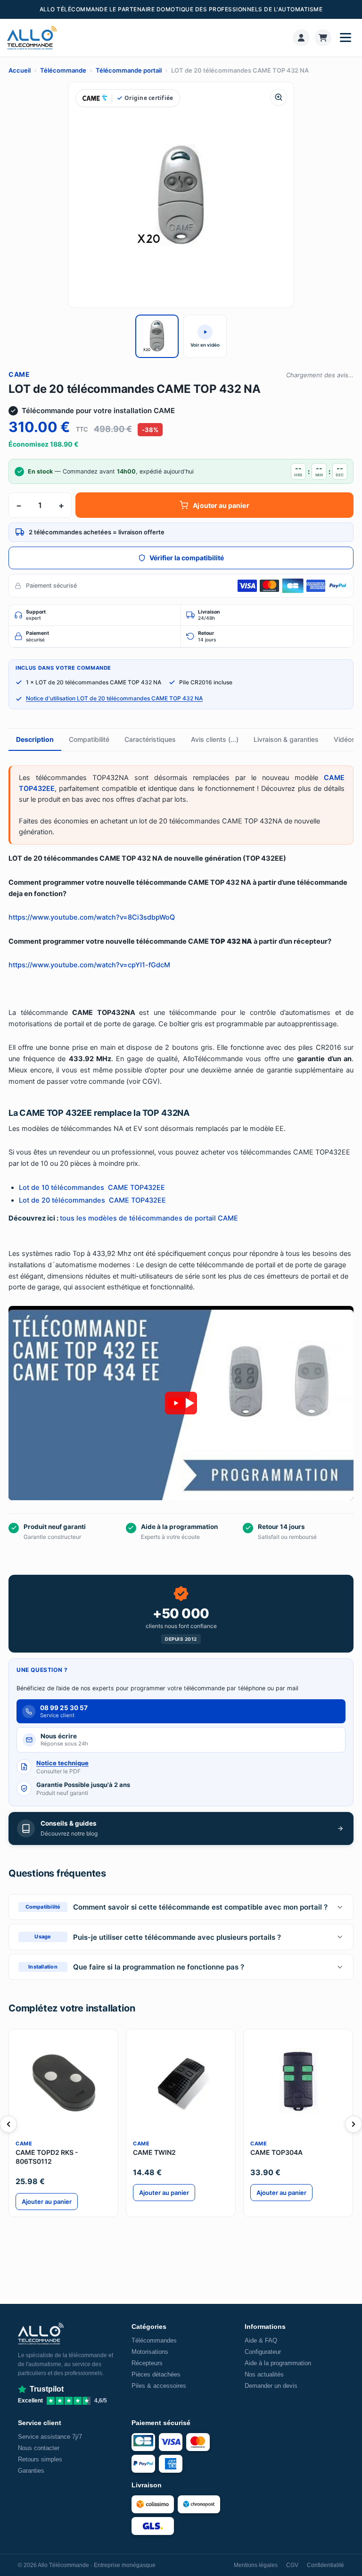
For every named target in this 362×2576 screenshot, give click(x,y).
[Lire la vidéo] (181, 1403)
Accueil (20, 70)
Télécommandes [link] (154, 2340)
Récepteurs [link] (147, 2363)
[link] (301, 38)
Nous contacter (39, 2448)
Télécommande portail (129, 70)
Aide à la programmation (278, 2363)
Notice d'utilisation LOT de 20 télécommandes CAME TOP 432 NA (114, 698)
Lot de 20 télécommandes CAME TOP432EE (92, 1200)
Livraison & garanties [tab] (286, 739)
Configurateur (263, 2352)
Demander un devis (271, 2386)
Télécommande (63, 70)
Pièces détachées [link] (156, 2374)
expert (36, 615)
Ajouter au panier (221, 505)
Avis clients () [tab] (215, 739)
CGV (292, 2565)
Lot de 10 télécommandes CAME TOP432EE (92, 1188)
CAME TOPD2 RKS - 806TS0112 (47, 2157)
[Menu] (346, 38)
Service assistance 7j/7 (50, 2437)
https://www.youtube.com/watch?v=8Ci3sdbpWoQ (92, 917)
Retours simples (40, 2459)
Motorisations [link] (150, 2352)
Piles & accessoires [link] (159, 2386)
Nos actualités (264, 2374)
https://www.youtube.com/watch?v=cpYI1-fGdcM (89, 965)
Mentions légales (256, 2565)
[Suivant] (354, 2124)
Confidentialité (325, 2565)
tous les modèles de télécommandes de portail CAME (149, 1218)
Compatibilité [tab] (89, 739)
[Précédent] (8, 2124)
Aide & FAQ (261, 2340)
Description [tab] (35, 739)
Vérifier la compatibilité (187, 558)
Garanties (31, 2471)
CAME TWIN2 (154, 2152)
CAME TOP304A (276, 2152)
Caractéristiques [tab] (150, 739)
